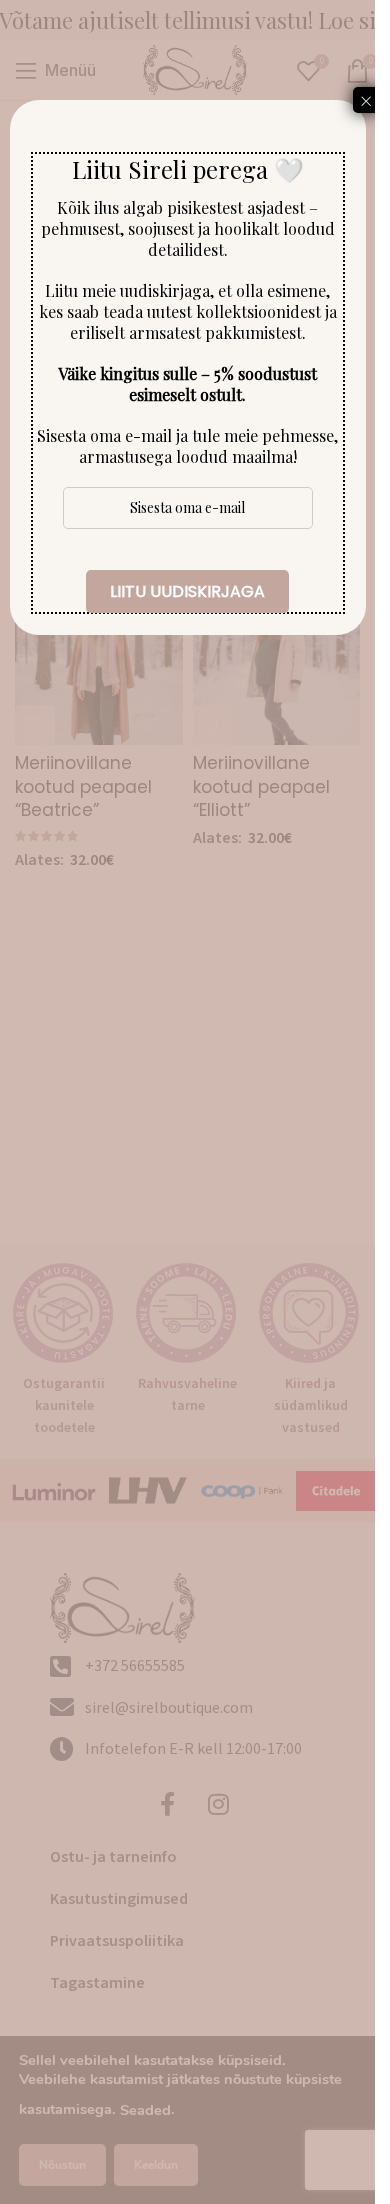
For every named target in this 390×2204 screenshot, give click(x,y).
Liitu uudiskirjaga (187, 591)
